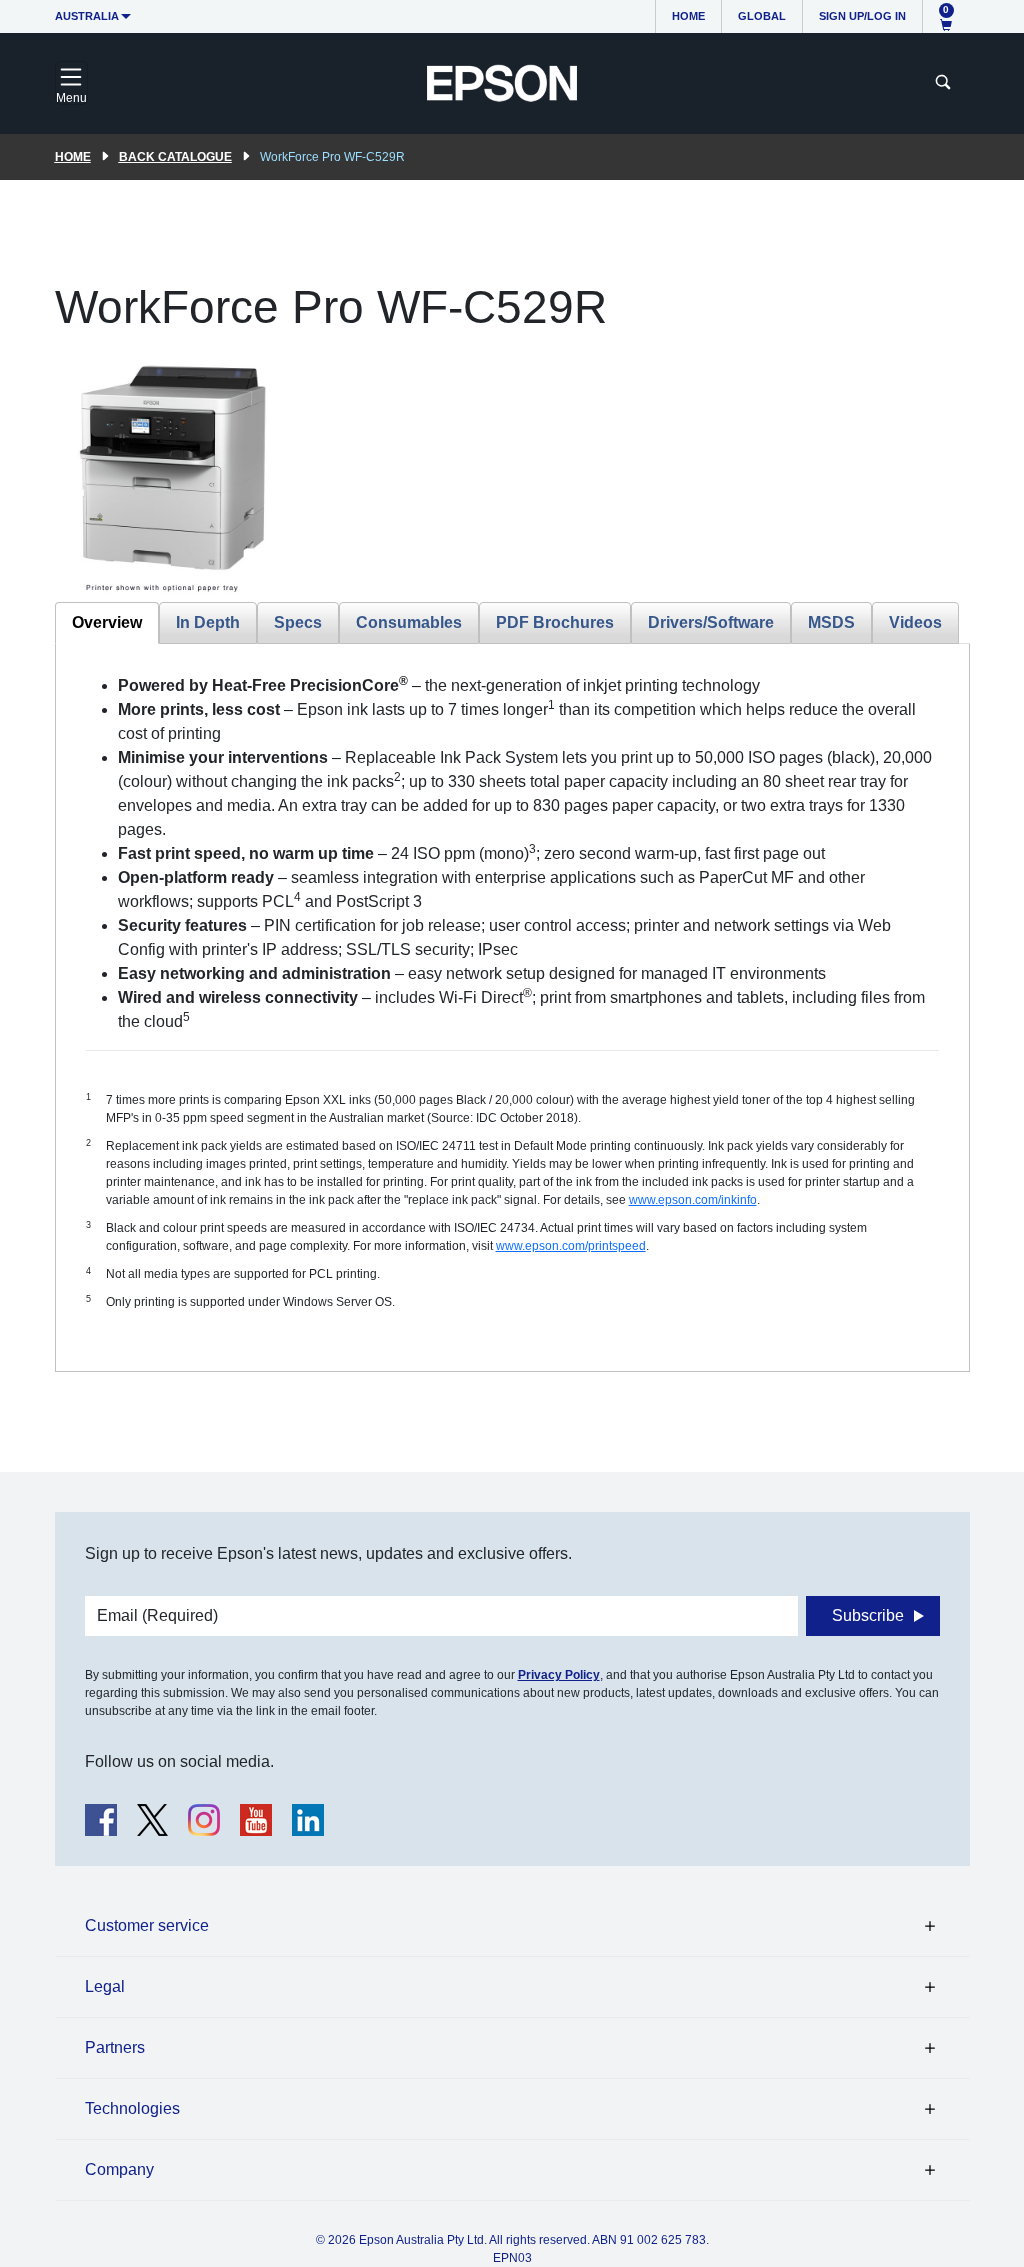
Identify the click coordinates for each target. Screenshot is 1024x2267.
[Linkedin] (308, 1820)
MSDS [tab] (831, 622)
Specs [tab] (298, 622)
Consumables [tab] (409, 622)
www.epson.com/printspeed (571, 1246)
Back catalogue (175, 157)
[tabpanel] (512, 1007)
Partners (115, 2047)
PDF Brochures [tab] (555, 622)
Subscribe (868, 1615)
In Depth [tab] (208, 622)
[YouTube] (256, 1820)
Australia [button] (87, 16)
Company (119, 2169)
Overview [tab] (107, 622)
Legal (105, 1986)
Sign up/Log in (862, 16)
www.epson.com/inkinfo (693, 1200)
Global (762, 16)
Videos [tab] (915, 622)
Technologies (132, 2108)
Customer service (147, 1925)
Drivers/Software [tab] (711, 622)
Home (688, 16)
